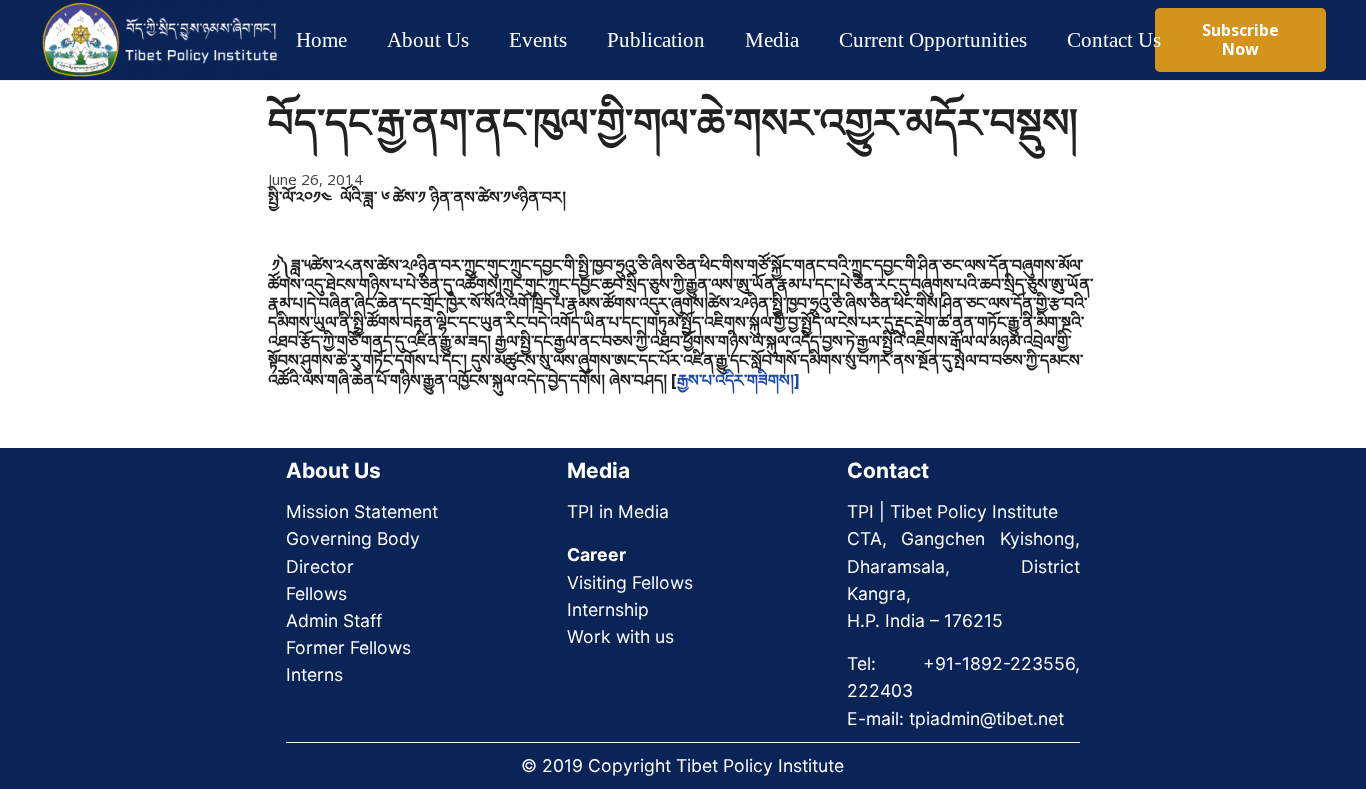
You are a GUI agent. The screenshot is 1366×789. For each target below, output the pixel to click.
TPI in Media (618, 511)
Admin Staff (334, 620)
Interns (314, 674)
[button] (486, 40)
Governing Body (353, 538)
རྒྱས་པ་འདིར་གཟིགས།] (738, 380)
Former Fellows (348, 647)
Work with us (620, 636)
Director (320, 566)
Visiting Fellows (630, 582)
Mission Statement (362, 511)
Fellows (316, 593)
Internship (608, 609)
